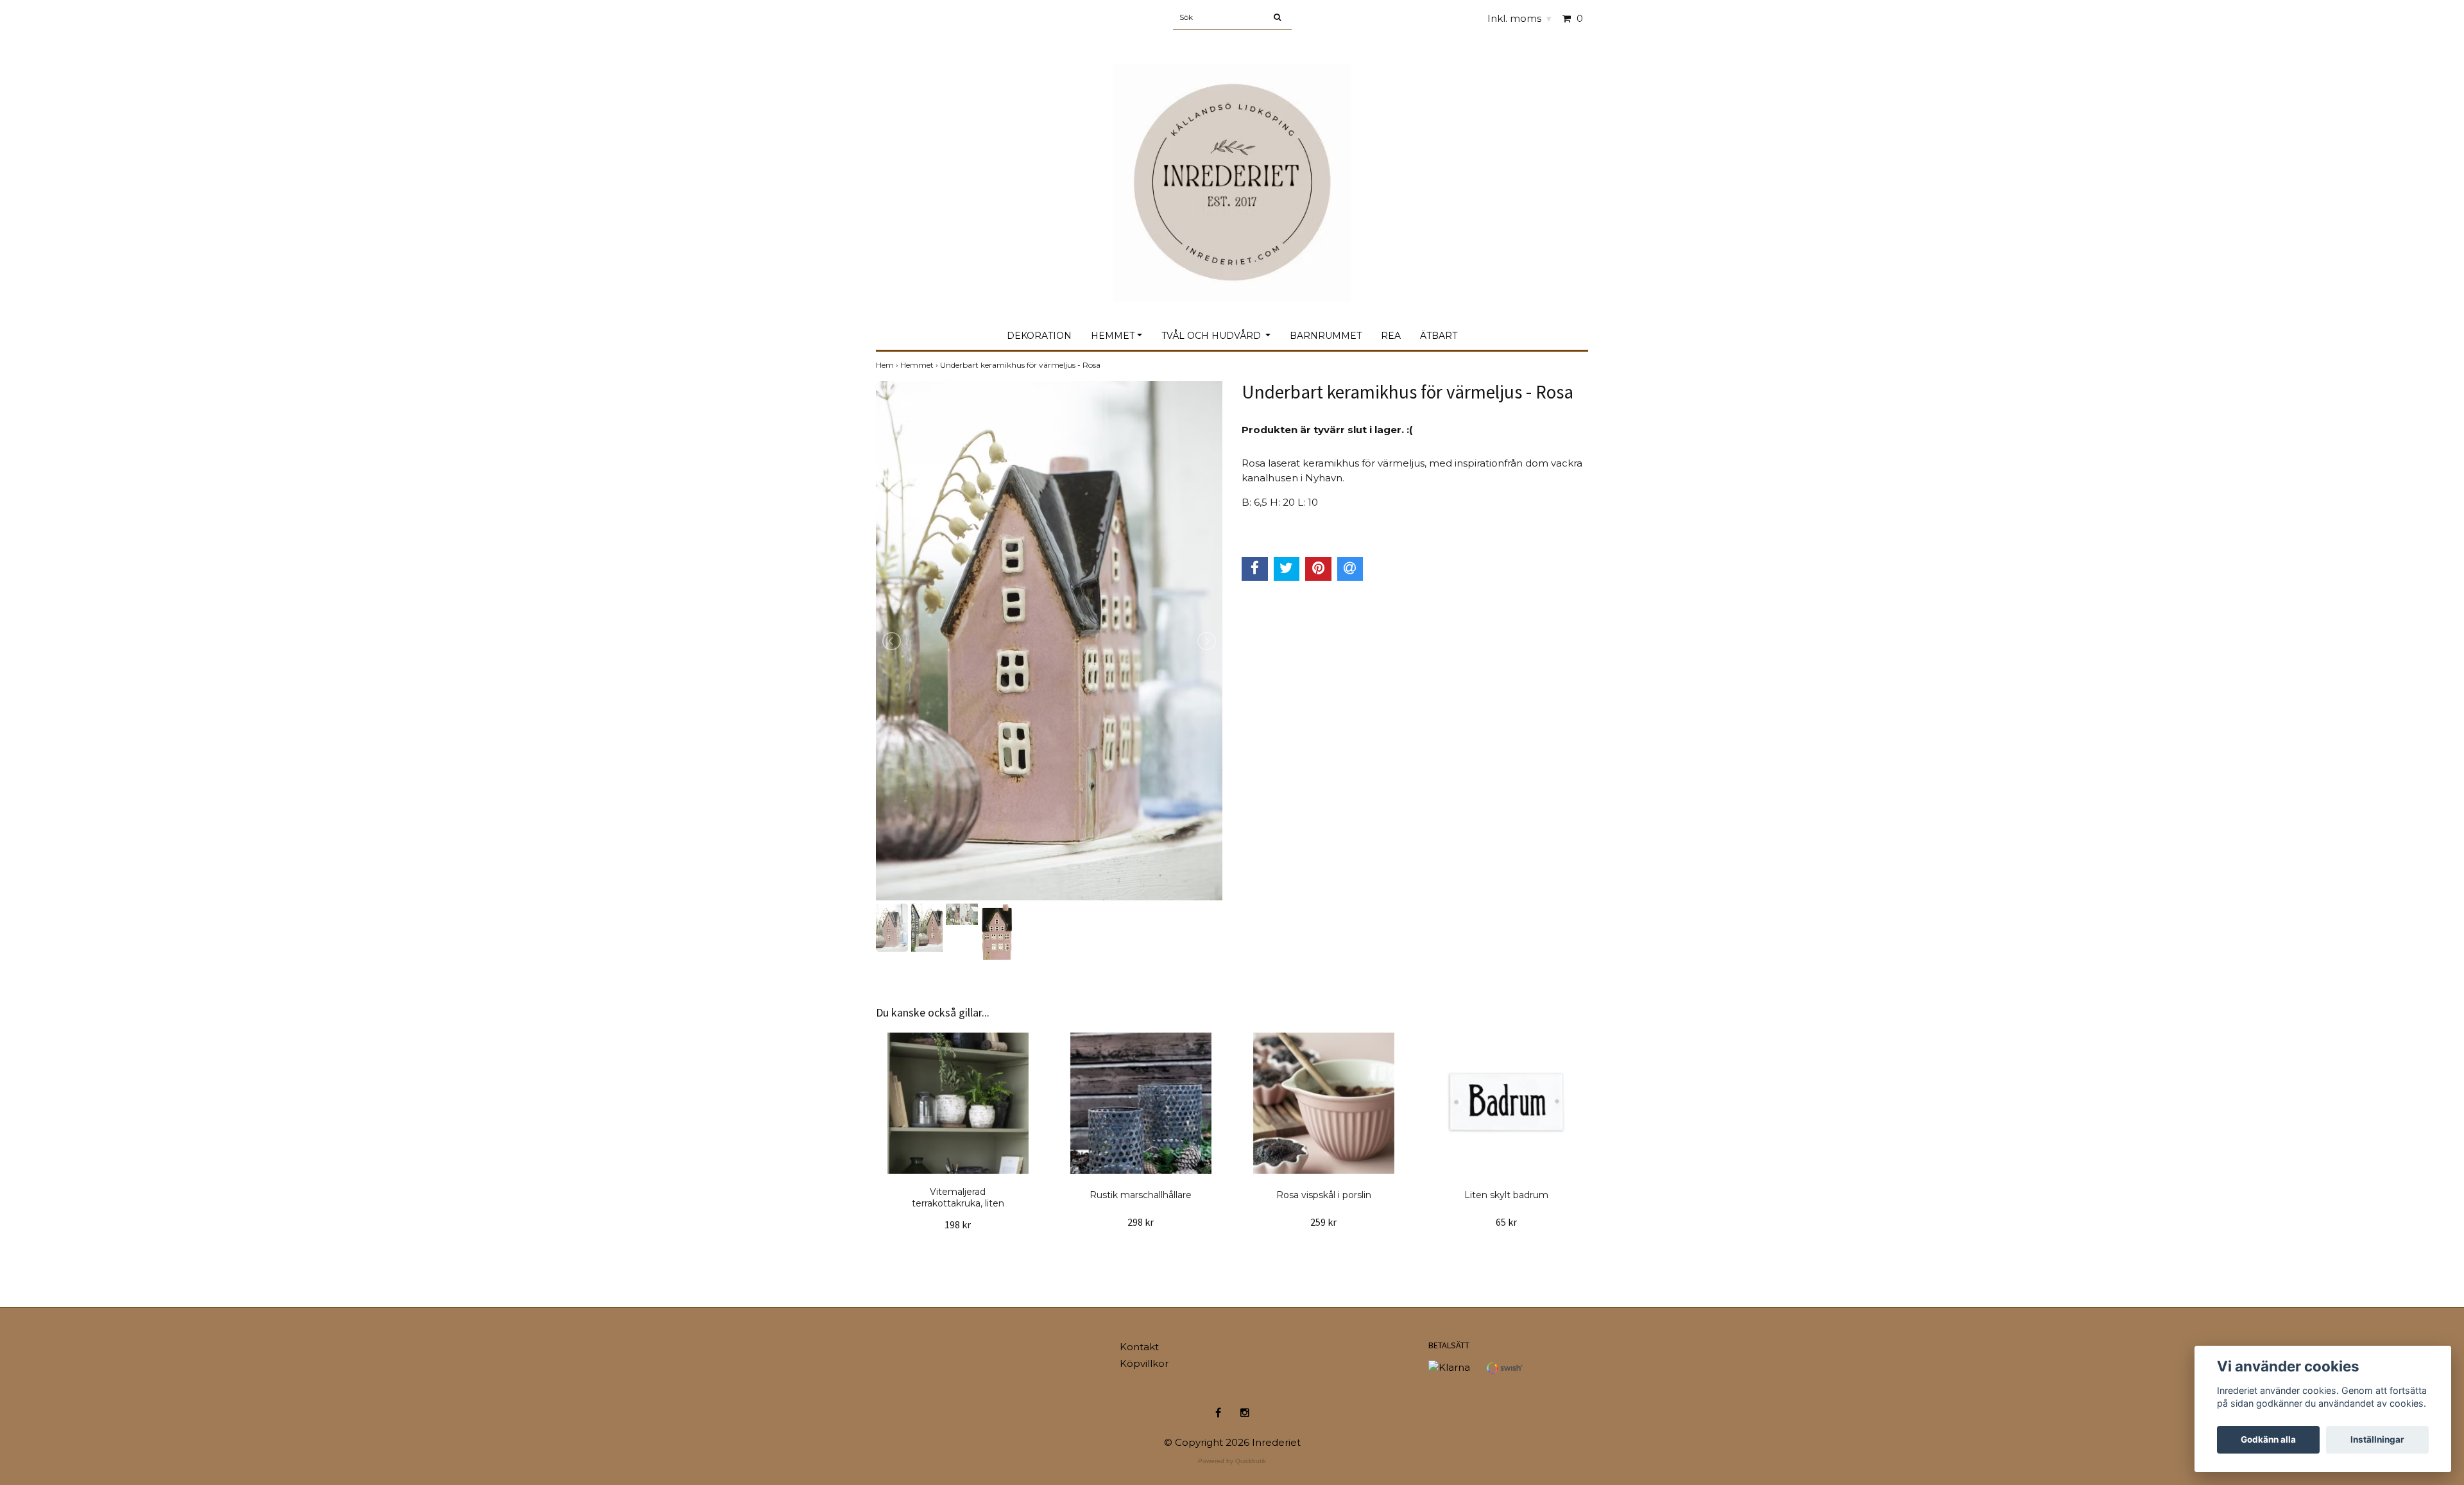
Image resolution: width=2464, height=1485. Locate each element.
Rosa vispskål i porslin (1324, 1195)
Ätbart (1439, 336)
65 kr (1506, 1222)
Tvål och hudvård (1212, 336)
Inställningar (2377, 1439)
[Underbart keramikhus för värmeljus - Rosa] (1049, 641)
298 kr (1141, 1222)
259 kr (1323, 1222)
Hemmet (1113, 336)
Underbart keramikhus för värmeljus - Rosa (1021, 365)
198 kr (958, 1224)
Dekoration (1039, 336)
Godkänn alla (2268, 1439)
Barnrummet (1326, 336)
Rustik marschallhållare (1141, 1195)
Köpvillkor (1144, 1363)
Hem (888, 365)
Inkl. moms (1519, 18)
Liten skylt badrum (1506, 1195)
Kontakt (1139, 1347)
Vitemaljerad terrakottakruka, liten (958, 1197)
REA (1391, 336)
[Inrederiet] (1232, 168)
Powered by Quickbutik (1232, 1461)
